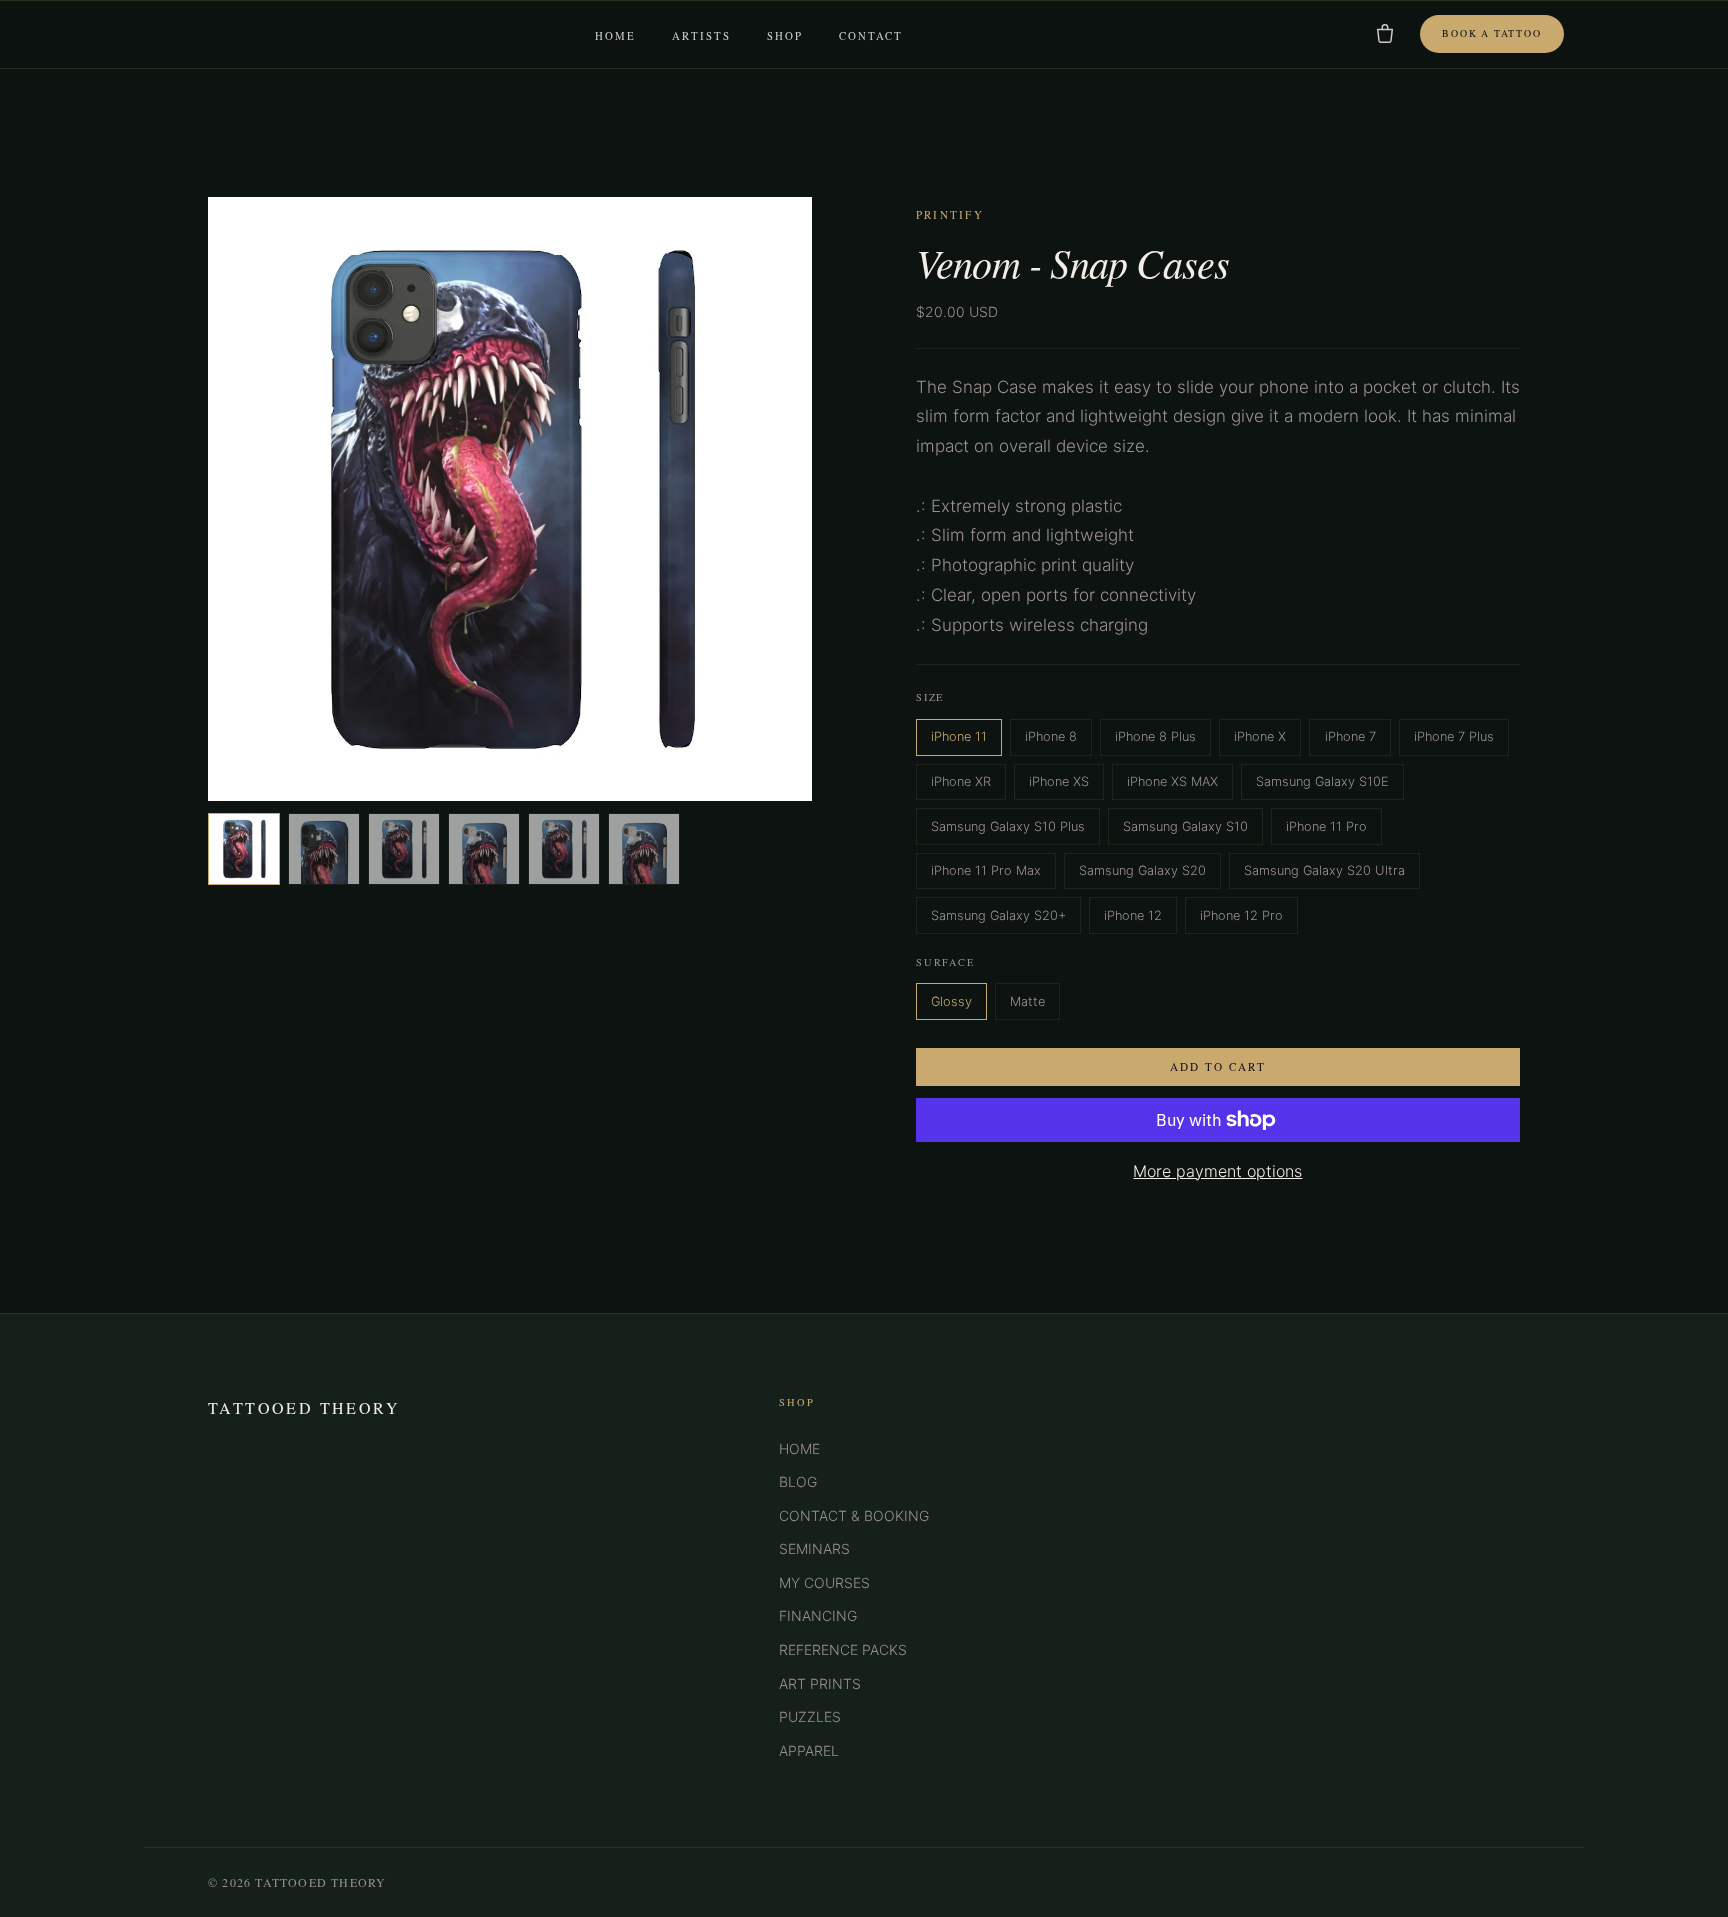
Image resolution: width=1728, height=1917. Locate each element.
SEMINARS (814, 1548)
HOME (799, 1448)
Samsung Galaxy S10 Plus (1008, 826)
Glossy (951, 1001)
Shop (785, 36)
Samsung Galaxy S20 (1142, 870)
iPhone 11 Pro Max (986, 870)
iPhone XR (961, 781)
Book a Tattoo (1491, 33)
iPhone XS (1059, 781)
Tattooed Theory (304, 1407)
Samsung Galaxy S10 (1185, 826)
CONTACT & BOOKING (854, 1515)
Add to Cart (1218, 1066)
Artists (701, 36)
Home (615, 36)
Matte (1027, 1001)
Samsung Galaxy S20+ (998, 915)
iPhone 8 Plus (1155, 736)
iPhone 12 (1133, 915)
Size (930, 697)
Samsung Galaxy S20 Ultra (1324, 870)
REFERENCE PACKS (843, 1649)
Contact (871, 36)
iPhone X (1260, 736)
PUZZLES (810, 1716)
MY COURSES (824, 1582)
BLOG (798, 1481)
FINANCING (818, 1615)
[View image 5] (564, 849)
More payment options (1217, 1171)
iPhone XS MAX (1172, 781)
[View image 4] (484, 849)
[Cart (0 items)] (1385, 34)
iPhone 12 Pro (1241, 915)
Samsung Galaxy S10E (1322, 781)
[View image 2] (324, 849)
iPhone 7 (1350, 736)
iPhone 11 (959, 736)
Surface (945, 962)
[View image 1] (244, 849)
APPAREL (809, 1750)
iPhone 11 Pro (1326, 826)
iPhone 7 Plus (1454, 736)
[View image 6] (644, 849)
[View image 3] (404, 849)
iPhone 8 (1051, 736)
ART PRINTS (820, 1683)
